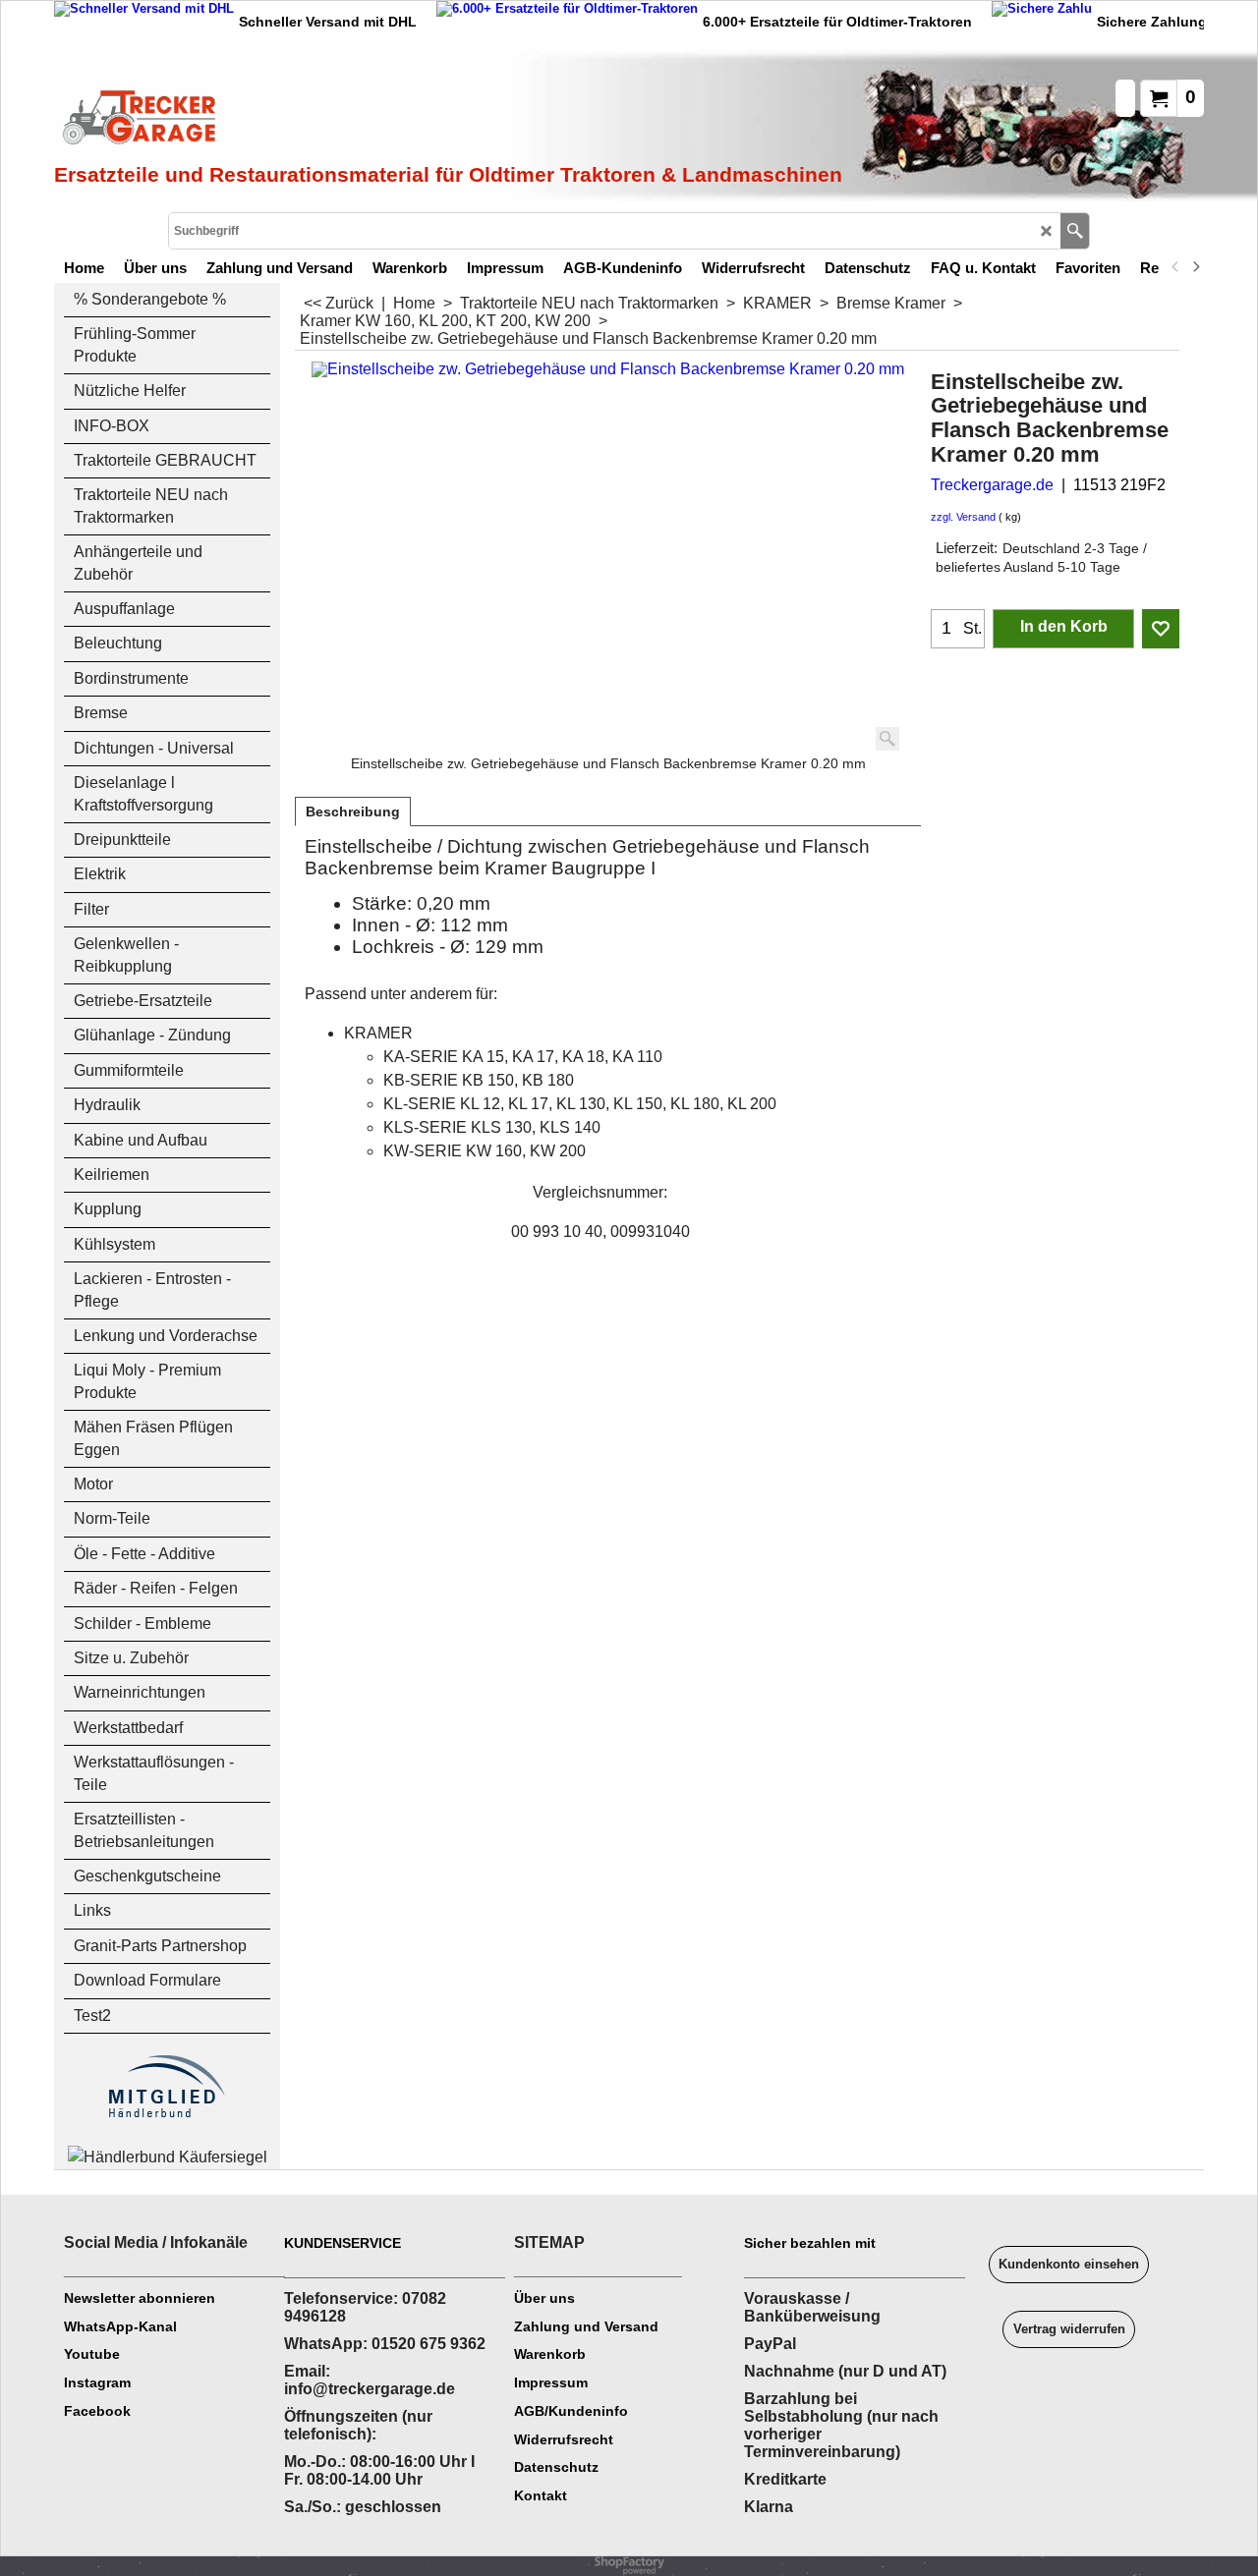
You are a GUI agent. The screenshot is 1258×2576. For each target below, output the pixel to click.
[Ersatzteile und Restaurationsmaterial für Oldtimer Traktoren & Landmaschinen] (275, 119)
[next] (1195, 267)
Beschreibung (353, 812)
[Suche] (1075, 231)
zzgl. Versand (963, 517)
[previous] (1175, 267)
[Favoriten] (1161, 629)
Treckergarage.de (992, 485)
